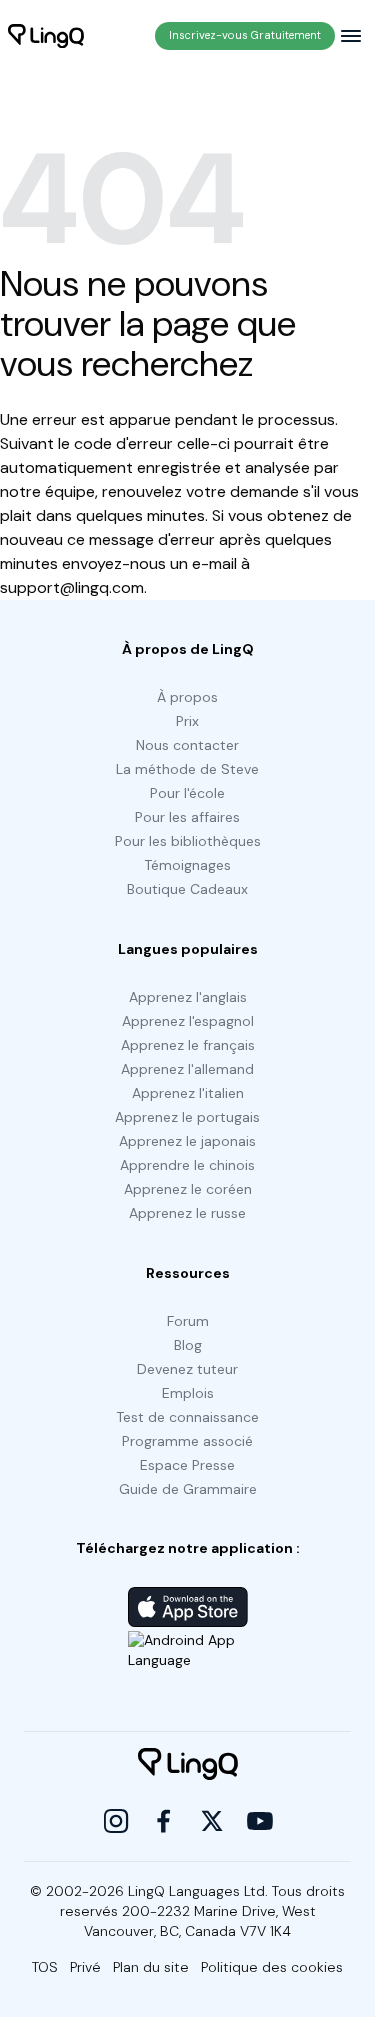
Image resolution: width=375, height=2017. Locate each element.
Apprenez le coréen (188, 1189)
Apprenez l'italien (188, 1093)
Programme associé (187, 1441)
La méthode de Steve (187, 769)
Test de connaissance (187, 1417)
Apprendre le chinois (187, 1165)
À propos (187, 697)
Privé (85, 1967)
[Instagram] (116, 1821)
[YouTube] (260, 1821)
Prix (187, 721)
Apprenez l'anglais (188, 997)
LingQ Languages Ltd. (198, 1891)
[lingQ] (46, 36)
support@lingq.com (72, 587)
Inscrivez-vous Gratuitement (245, 35)
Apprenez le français (188, 1045)
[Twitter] (212, 1821)
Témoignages (187, 865)
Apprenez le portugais (187, 1117)
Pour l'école (187, 793)
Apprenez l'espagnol (188, 1021)
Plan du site (151, 1967)
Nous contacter (187, 745)
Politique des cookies (272, 1967)
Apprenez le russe (187, 1213)
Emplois (188, 1393)
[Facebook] (164, 1821)
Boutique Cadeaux (187, 889)
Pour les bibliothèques (188, 841)
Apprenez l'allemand (187, 1069)
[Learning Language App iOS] (188, 1607)
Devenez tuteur (187, 1369)
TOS (45, 1967)
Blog (188, 1345)
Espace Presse (187, 1465)
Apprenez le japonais (187, 1141)
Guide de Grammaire (188, 1489)
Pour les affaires (187, 817)
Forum (188, 1321)
